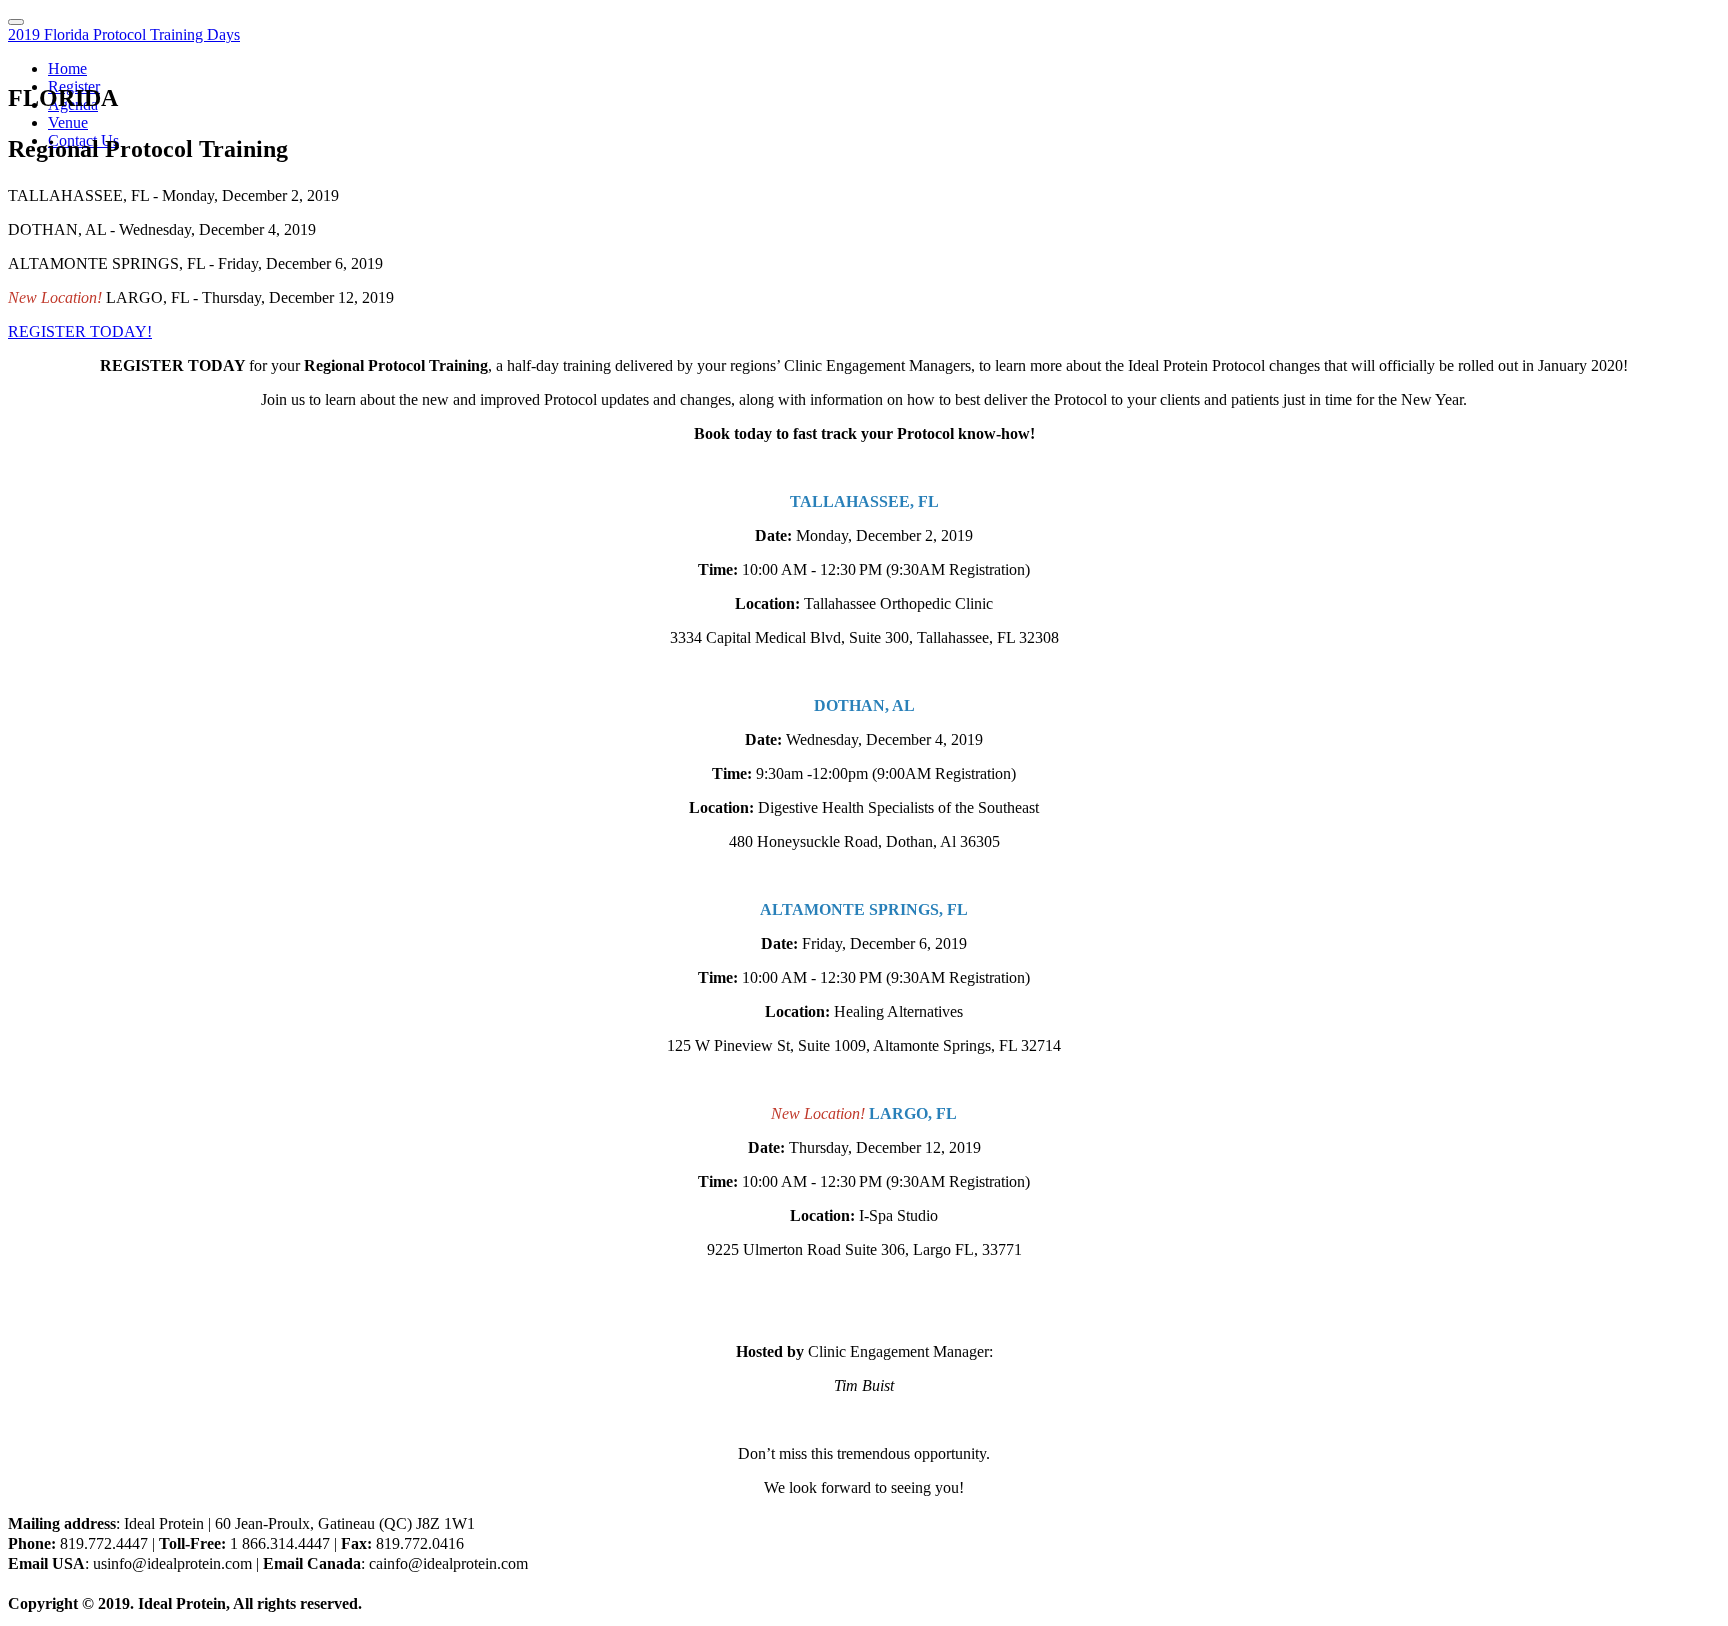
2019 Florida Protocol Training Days (124, 34)
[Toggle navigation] (16, 22)
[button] (80, 331)
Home (67, 68)
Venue (68, 122)
